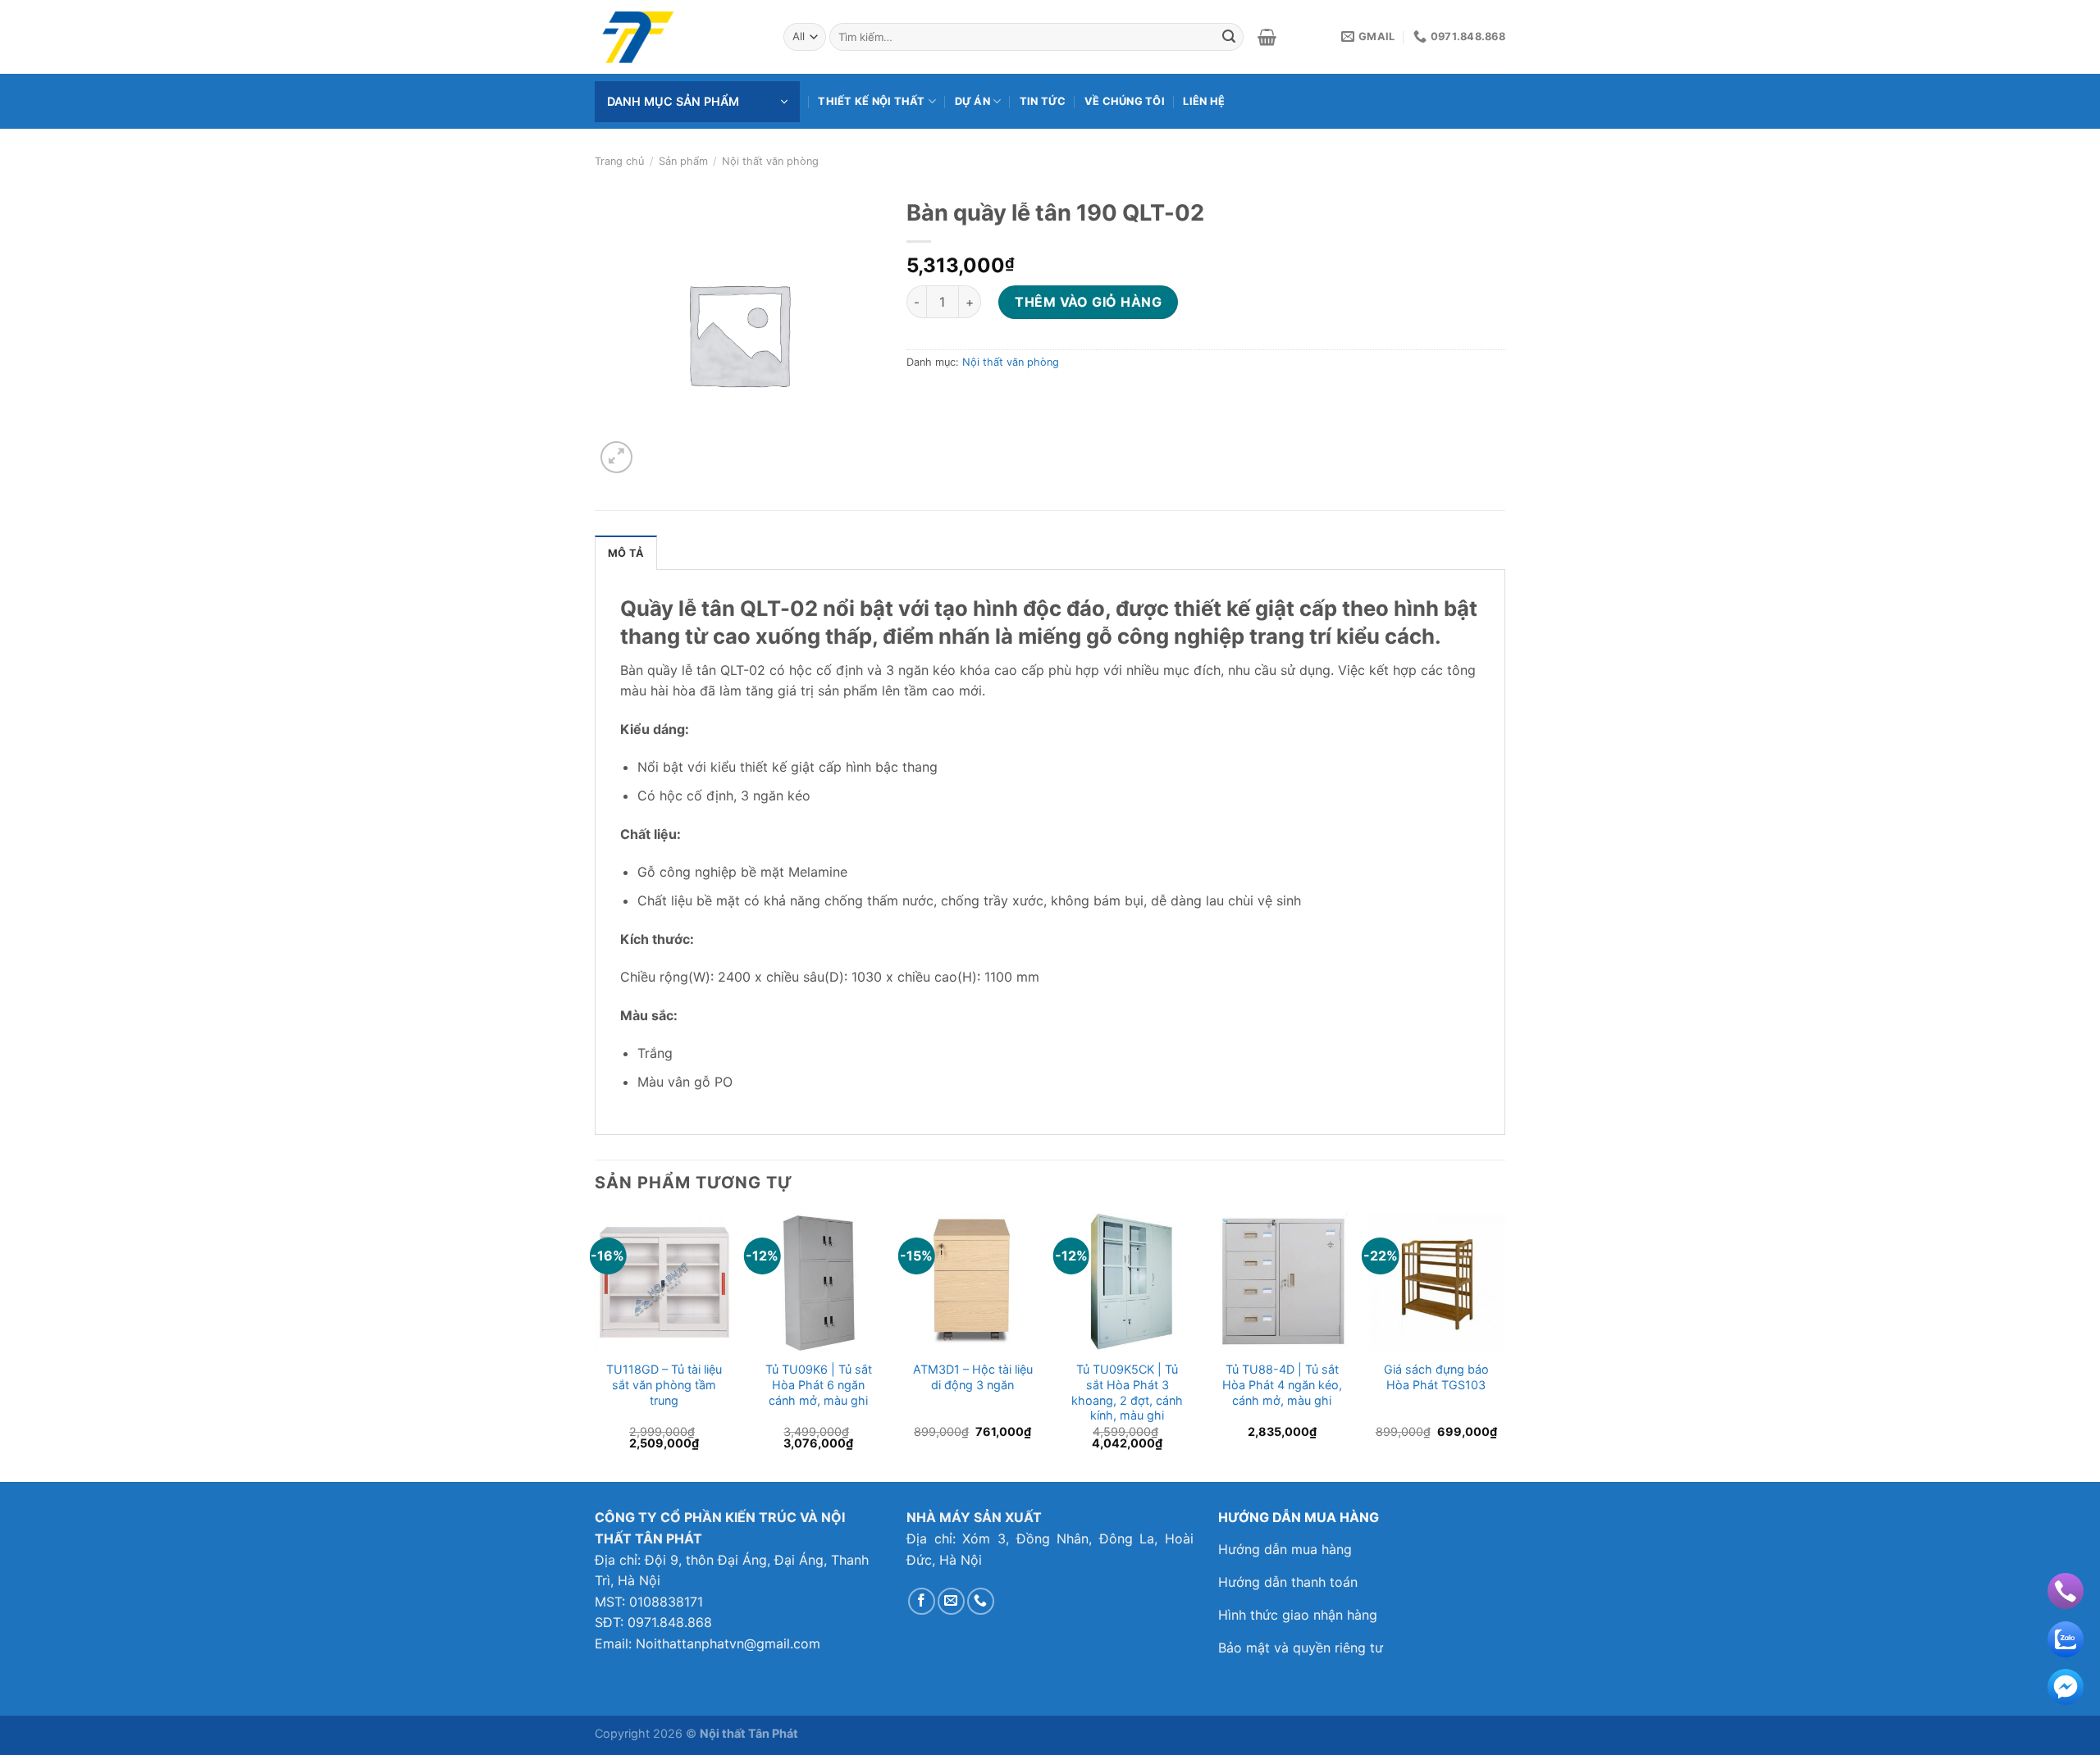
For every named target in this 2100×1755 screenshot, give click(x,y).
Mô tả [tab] (626, 553)
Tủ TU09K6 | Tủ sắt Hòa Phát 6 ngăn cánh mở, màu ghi (819, 1384)
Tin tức (1043, 101)
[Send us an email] (951, 1601)
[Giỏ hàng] (1267, 37)
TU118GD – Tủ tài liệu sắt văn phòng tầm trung (664, 1384)
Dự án (972, 101)
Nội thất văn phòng (770, 161)
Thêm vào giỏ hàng (1088, 302)
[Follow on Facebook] (922, 1601)
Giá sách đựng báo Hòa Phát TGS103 (1436, 1377)
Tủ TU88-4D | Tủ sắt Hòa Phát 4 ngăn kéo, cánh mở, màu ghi (1282, 1384)
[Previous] (596, 1346)
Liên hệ (1204, 101)
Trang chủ (619, 161)
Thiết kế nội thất (871, 101)
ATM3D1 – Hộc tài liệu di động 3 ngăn (973, 1377)
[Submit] (1229, 37)
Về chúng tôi (1125, 101)
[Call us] (981, 1601)
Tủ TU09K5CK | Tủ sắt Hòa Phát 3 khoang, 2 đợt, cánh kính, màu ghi (1127, 1392)
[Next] (1504, 1346)
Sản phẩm (683, 161)
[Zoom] (616, 457)
